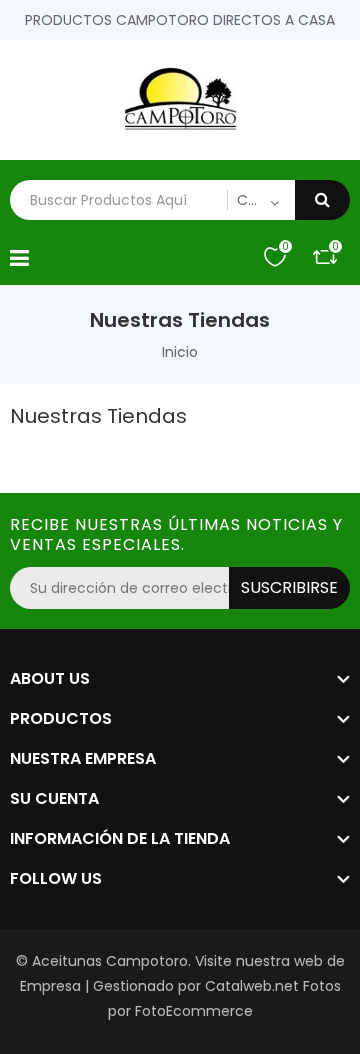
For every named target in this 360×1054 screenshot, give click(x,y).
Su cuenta (54, 798)
